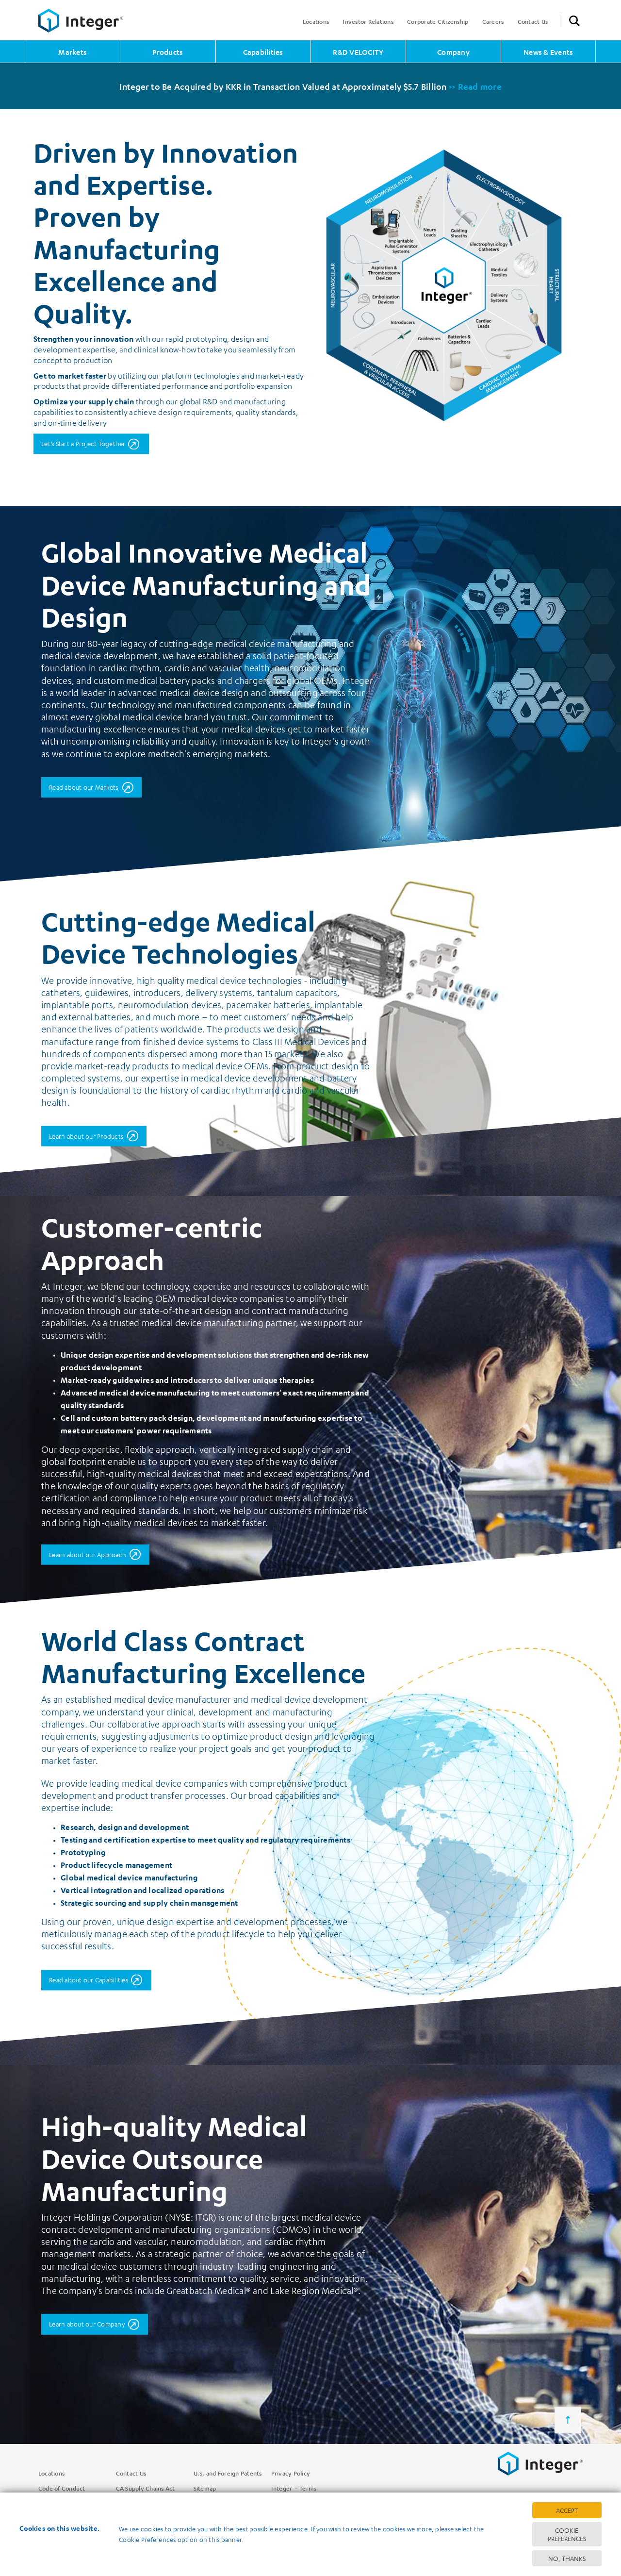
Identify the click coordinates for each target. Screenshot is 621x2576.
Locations (316, 21)
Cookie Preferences (567, 2534)
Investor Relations (368, 21)
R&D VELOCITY (358, 52)
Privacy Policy (291, 2473)
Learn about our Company (87, 2324)
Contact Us (533, 21)
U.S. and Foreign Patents (228, 2473)
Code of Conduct (62, 2488)
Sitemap (205, 2488)
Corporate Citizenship (438, 21)
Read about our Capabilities (89, 1980)
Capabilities (263, 52)
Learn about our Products (86, 1136)
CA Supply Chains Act (146, 2488)
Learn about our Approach (88, 1554)
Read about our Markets (84, 787)
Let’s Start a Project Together (83, 443)
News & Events (548, 52)
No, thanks (567, 2558)
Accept (567, 2510)
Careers (493, 21)
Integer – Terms (294, 2488)
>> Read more (475, 86)
